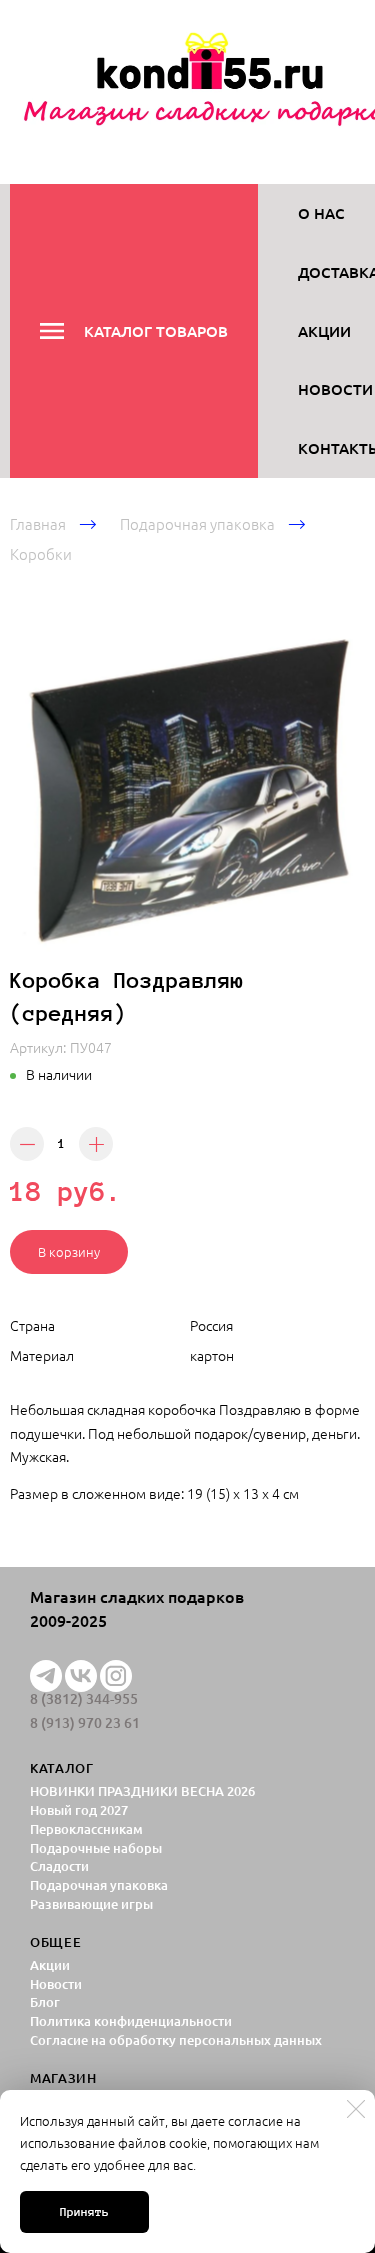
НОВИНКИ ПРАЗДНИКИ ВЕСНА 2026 (142, 1791)
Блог (45, 2002)
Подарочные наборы (96, 1848)
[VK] (81, 1676)
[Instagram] (116, 1676)
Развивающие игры (91, 1904)
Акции (324, 331)
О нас (321, 213)
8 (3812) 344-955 (84, 1699)
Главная (38, 523)
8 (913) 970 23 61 (85, 1723)
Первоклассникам (86, 1829)
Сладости (59, 1866)
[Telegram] (46, 1676)
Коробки (41, 553)
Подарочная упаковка (197, 523)
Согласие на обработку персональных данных (176, 2040)
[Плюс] (96, 1144)
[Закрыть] (356, 2109)
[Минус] (27, 1144)
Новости (335, 389)
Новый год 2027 (79, 1810)
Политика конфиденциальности (131, 2021)
